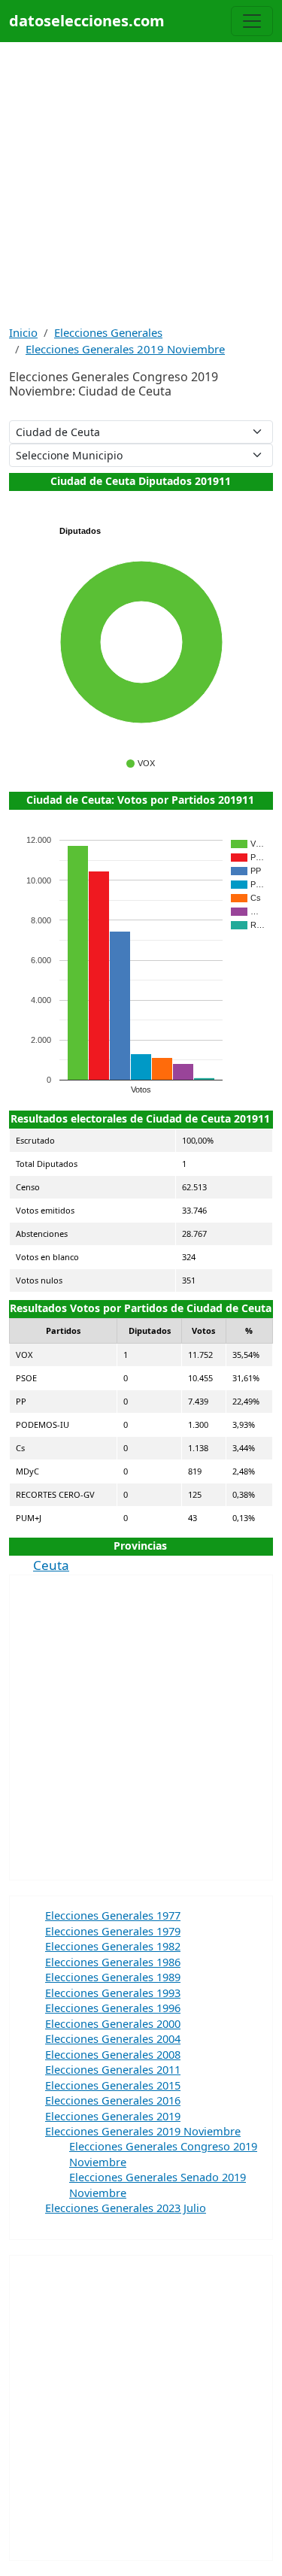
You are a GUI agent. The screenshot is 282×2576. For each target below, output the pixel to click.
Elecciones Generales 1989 (113, 1977)
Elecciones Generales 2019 (113, 2116)
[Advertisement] (141, 183)
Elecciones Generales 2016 (113, 2100)
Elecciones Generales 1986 (113, 1962)
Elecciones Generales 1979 (113, 1931)
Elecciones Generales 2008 (113, 2054)
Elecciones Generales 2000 (113, 2023)
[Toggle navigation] (252, 21)
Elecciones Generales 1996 (113, 2008)
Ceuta (51, 1565)
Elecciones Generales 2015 (113, 2085)
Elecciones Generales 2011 (113, 2069)
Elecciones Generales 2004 (113, 2038)
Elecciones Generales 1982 (113, 1946)
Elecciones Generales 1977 (113, 1915)
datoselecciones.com (87, 21)
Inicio (23, 332)
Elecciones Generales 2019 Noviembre (125, 349)
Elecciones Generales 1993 (113, 1993)
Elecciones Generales (108, 332)
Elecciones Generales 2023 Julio (126, 2208)
